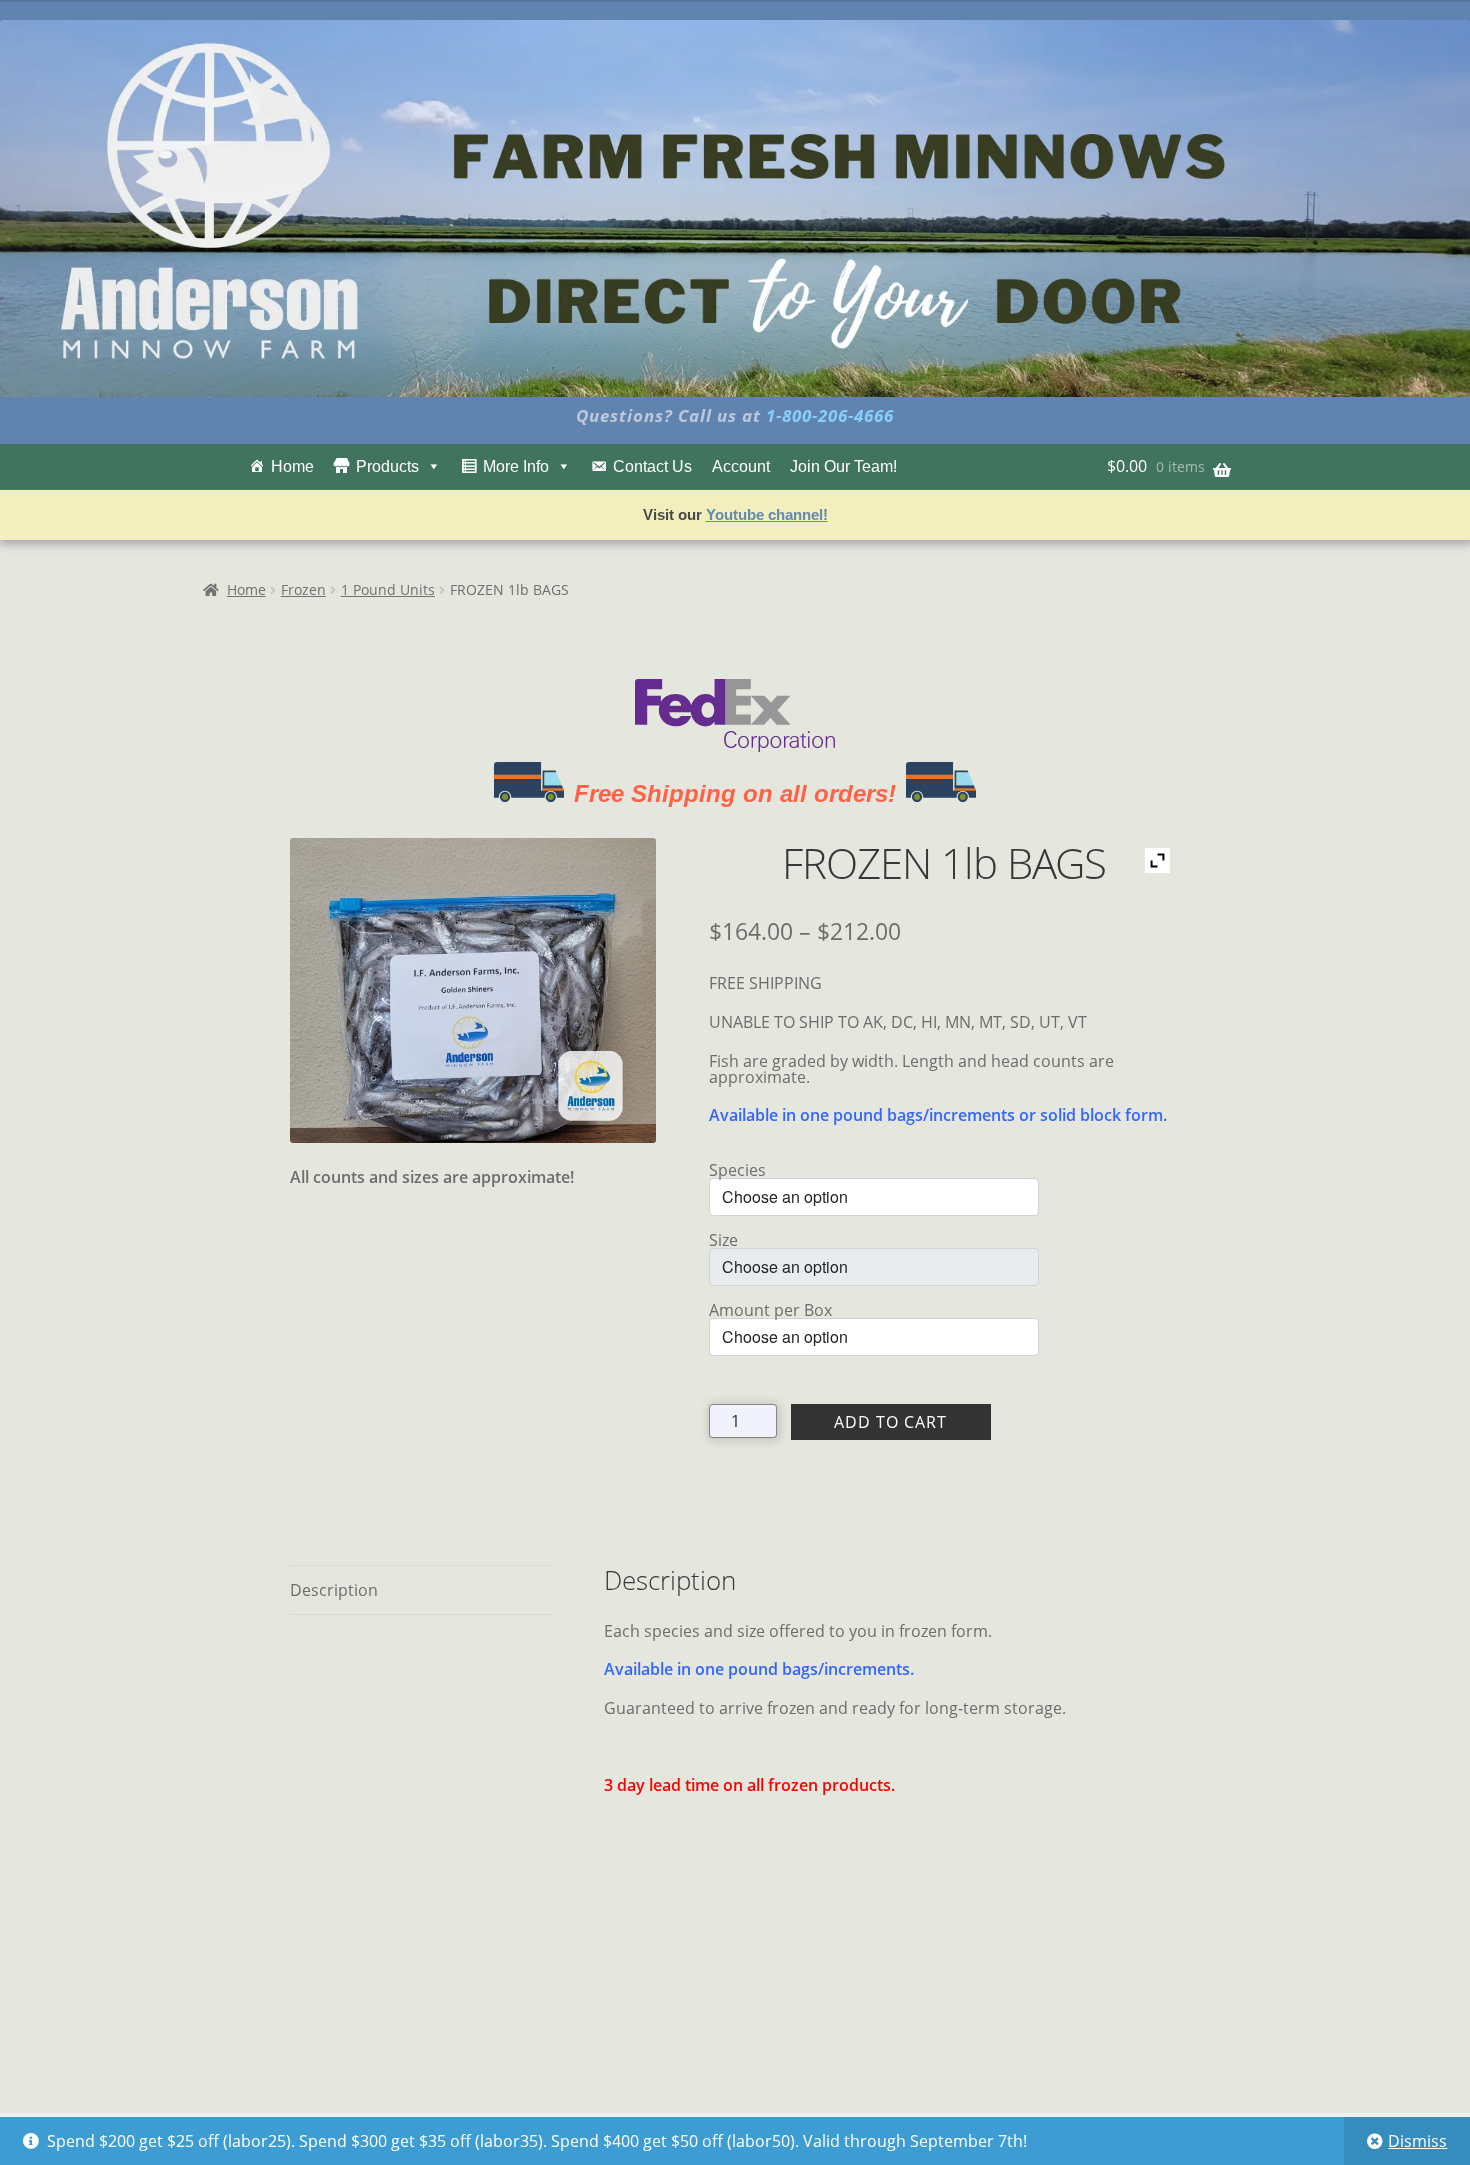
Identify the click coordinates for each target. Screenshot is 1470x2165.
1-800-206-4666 (830, 415)
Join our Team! (843, 466)
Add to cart (890, 1422)
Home (292, 466)
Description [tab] (334, 1590)
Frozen (303, 589)
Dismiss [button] (1417, 2141)
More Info (516, 466)
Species (737, 1170)
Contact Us (652, 466)
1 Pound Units (388, 589)
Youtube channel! (767, 514)
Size (723, 1240)
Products (387, 466)
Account (741, 466)
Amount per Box (770, 1310)
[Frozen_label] (473, 990)
